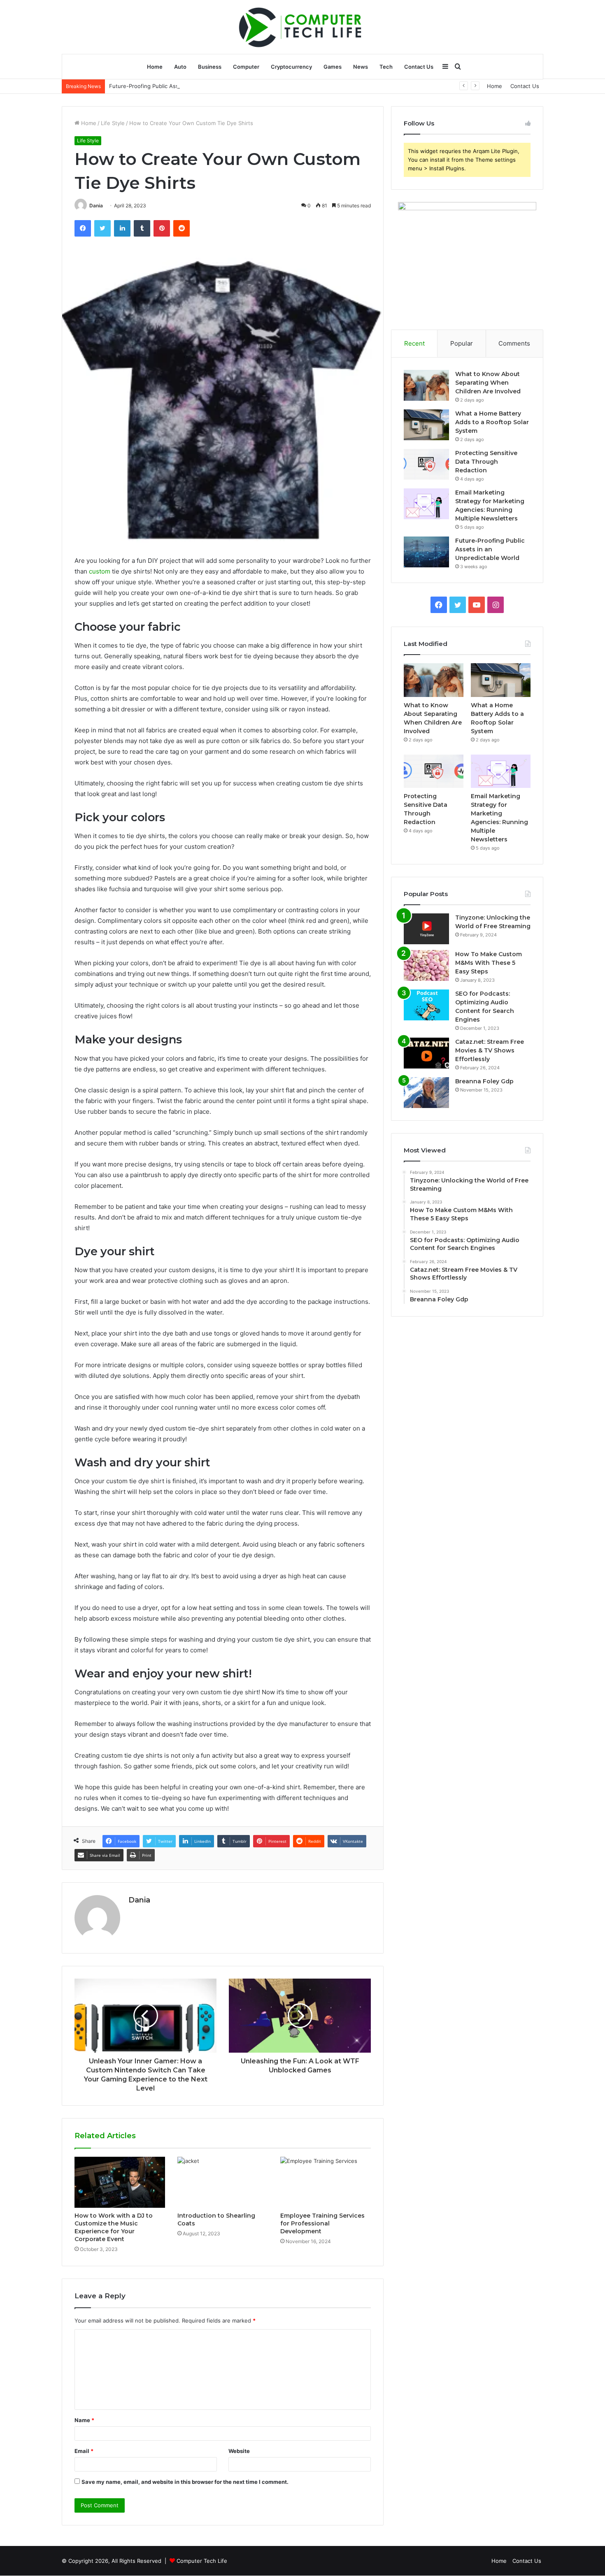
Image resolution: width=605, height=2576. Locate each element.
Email (84, 2451)
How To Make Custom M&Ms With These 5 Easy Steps (489, 963)
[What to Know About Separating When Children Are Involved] (426, 385)
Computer (246, 67)
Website (239, 2451)
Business (210, 67)
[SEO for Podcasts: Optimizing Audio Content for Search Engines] (426, 1005)
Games (333, 67)
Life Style (113, 123)
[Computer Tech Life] (302, 27)
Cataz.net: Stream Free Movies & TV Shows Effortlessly (490, 1050)
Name (84, 2420)
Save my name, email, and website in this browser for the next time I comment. (185, 2482)
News (361, 67)
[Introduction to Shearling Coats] (223, 2182)
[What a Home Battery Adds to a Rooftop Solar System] (426, 425)
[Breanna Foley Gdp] (426, 1093)
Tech (386, 67)
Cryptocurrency (291, 67)
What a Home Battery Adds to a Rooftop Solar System (492, 422)
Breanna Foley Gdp (484, 1081)
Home (155, 67)
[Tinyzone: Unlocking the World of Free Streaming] (426, 929)
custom (100, 571)
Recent (414, 343)
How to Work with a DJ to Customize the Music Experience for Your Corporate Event (114, 2227)
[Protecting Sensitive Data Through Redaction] (426, 464)
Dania (96, 206)
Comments (514, 343)
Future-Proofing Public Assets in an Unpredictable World (182, 86)
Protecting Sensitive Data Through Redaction (486, 462)
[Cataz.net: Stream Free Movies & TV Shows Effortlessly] (426, 1053)
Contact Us (419, 67)
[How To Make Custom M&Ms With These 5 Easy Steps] (426, 965)
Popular (462, 343)
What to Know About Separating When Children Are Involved (488, 383)
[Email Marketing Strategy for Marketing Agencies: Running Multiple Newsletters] (426, 504)
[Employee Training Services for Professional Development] (326, 2182)
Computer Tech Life (202, 2561)
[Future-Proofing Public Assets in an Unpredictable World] (426, 552)
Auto (180, 67)
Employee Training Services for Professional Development (322, 2223)
